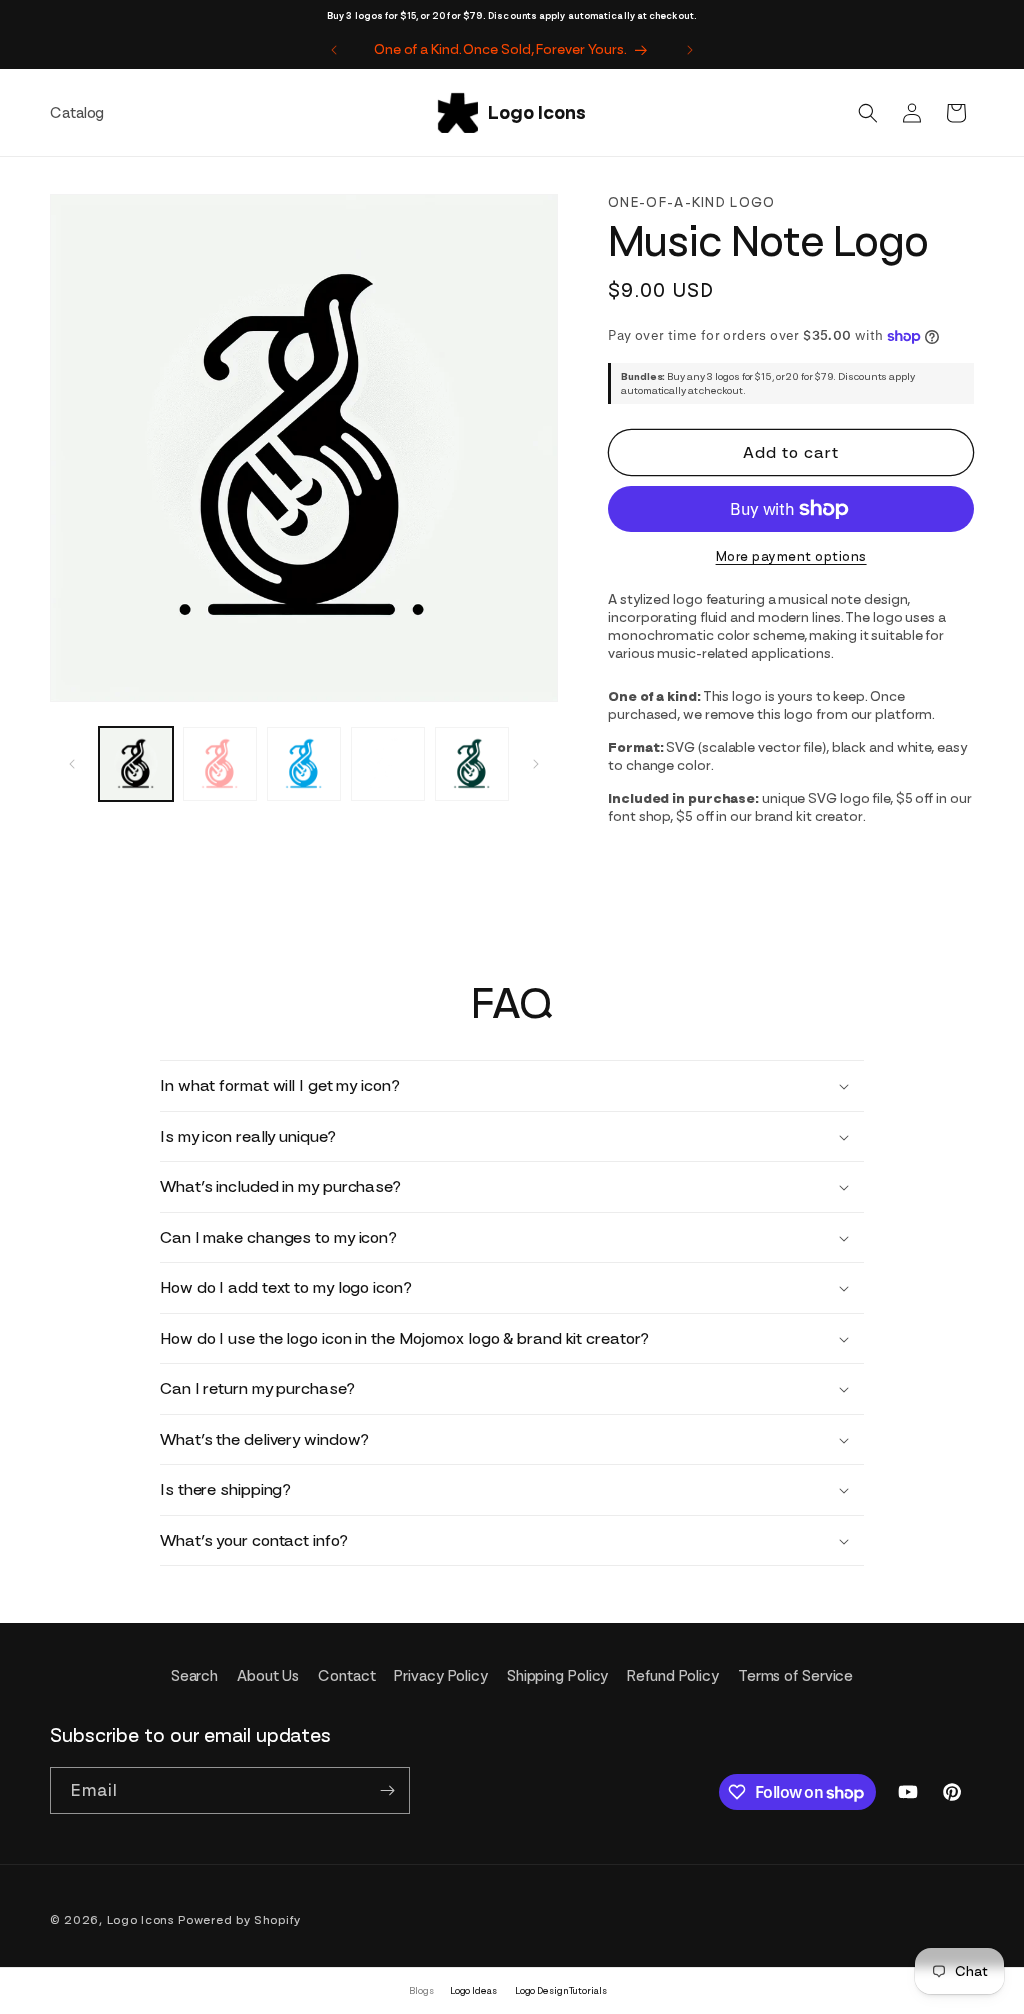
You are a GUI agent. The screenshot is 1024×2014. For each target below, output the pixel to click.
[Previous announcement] (334, 50)
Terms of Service (795, 1676)
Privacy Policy (441, 1676)
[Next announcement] (690, 50)
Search (194, 1676)
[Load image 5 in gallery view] (472, 764)
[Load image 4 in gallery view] (388, 764)
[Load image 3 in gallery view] (304, 764)
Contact (346, 1676)
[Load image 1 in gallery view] (136, 764)
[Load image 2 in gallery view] (220, 764)
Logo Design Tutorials (561, 1990)
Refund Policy (673, 1676)
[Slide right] (536, 764)
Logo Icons (141, 1920)
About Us (268, 1676)
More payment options (791, 556)
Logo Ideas (473, 1990)
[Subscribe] (387, 1790)
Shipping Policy (558, 1676)
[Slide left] (72, 764)
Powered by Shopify (239, 1920)
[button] (868, 113)
